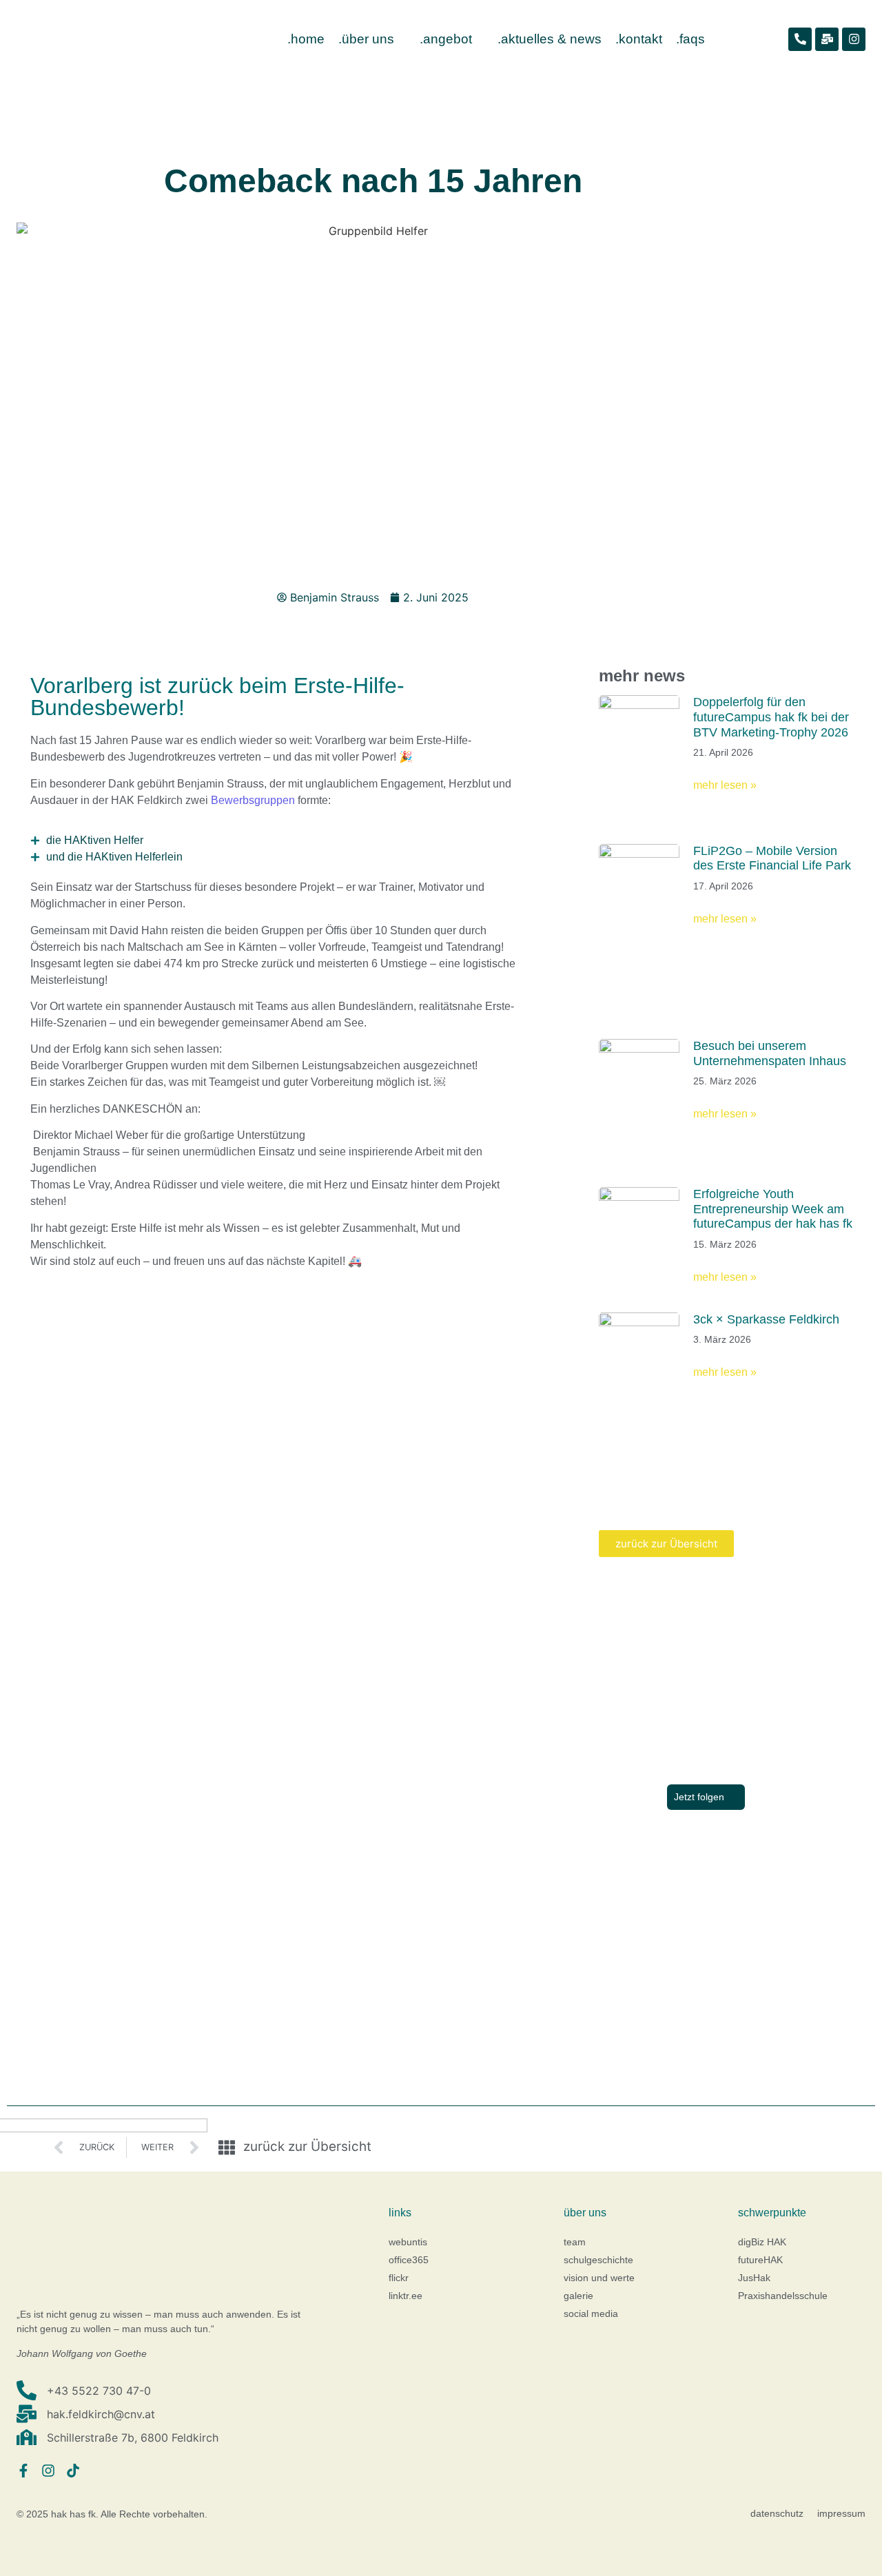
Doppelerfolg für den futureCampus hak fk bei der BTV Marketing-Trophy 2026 (771, 717)
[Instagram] (854, 39)
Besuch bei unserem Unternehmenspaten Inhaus (770, 1053)
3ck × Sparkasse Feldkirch (766, 1319)
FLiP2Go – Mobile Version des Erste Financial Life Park (772, 858)
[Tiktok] (73, 2471)
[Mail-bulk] (827, 39)
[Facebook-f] (23, 2471)
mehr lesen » (725, 785)
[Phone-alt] (800, 39)
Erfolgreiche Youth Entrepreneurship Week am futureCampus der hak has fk (773, 1209)
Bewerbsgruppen (253, 800)
